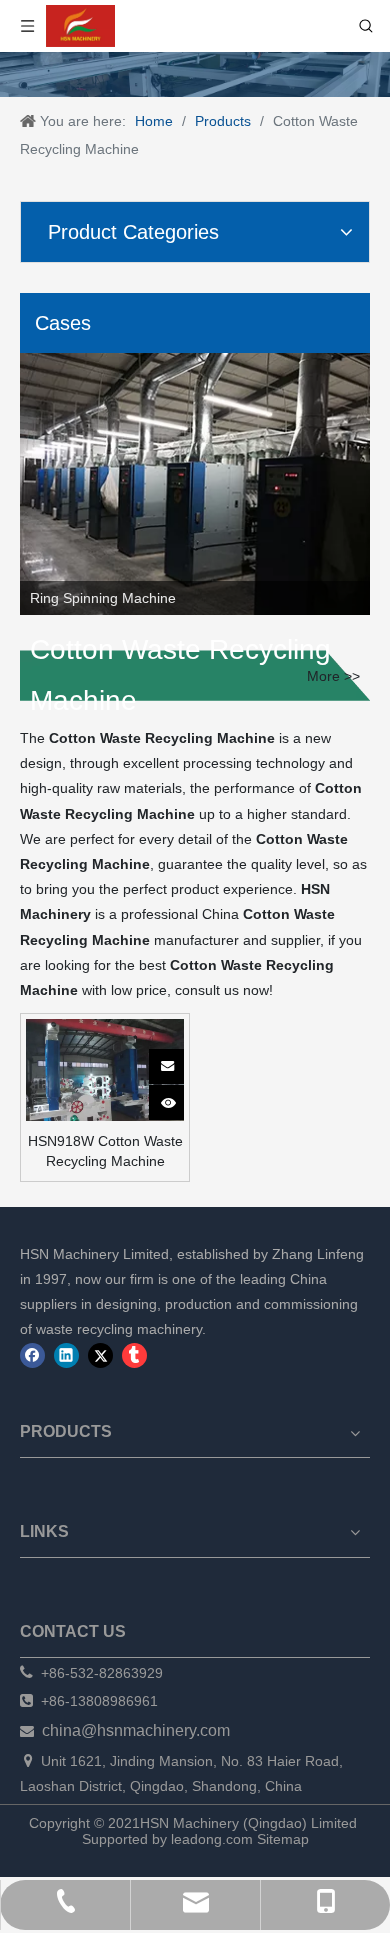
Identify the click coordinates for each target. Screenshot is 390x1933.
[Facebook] (32, 1355)
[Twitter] (100, 1355)
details (179, 1097)
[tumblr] (134, 1355)
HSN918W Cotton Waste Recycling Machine (105, 1151)
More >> (333, 676)
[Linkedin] (66, 1355)
